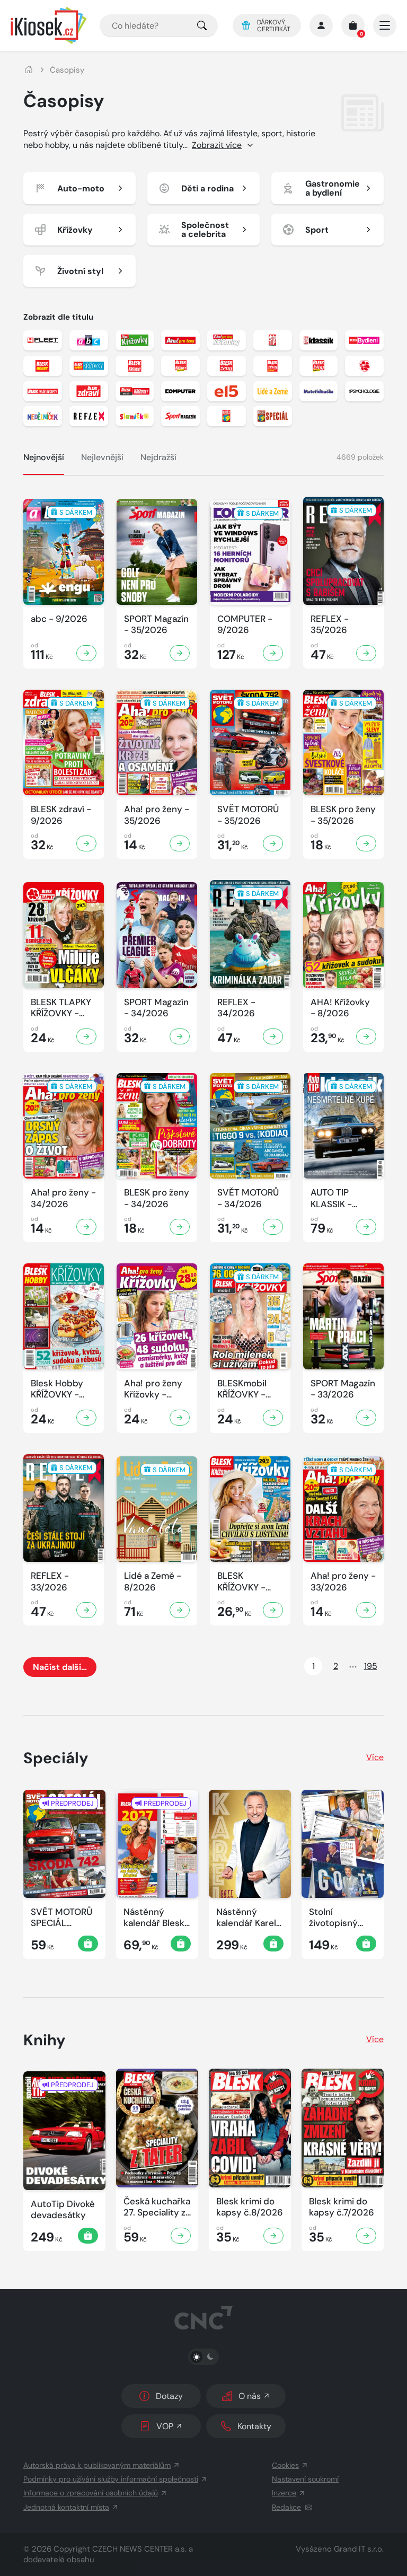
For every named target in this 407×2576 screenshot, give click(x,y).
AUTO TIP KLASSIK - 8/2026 (331, 1198)
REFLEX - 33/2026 (50, 1581)
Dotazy (169, 2396)
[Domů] (29, 70)
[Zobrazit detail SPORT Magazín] (180, 653)
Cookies (285, 2465)
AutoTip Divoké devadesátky (63, 2210)
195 (371, 1666)
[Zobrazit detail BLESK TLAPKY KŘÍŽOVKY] (86, 1036)
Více (375, 1757)
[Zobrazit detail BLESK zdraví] (86, 843)
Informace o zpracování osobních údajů (91, 2493)
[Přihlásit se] (321, 25)
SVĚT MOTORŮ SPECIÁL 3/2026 (61, 1918)
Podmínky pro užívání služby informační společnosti (111, 2479)
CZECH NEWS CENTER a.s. (139, 2549)
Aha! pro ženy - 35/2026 (157, 815)
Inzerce (284, 2493)
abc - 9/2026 (59, 619)
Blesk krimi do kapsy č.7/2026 (342, 2207)
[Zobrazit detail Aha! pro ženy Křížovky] (180, 1418)
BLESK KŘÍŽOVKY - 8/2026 (241, 1582)
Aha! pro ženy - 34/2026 (63, 1198)
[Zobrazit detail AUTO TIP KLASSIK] (366, 1227)
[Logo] (49, 25)
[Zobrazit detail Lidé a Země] (180, 1610)
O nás (250, 2396)
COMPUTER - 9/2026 (245, 625)
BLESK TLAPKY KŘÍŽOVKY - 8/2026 (61, 1008)
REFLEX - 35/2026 (330, 625)
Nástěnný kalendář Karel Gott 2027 (246, 1918)
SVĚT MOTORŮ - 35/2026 (248, 815)
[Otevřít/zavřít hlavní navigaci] (385, 25)
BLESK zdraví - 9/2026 (61, 815)
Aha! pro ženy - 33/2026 (343, 1581)
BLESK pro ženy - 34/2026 (157, 1198)
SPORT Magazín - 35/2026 (156, 625)
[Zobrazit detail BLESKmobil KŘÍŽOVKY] (273, 1418)
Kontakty (254, 2426)
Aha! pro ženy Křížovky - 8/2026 (153, 1389)
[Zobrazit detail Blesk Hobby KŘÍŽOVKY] (86, 1418)
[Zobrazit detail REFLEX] (366, 653)
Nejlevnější (102, 457)
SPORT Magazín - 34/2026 (156, 1008)
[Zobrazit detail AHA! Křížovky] (366, 1036)
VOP (165, 2426)
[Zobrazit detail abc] (86, 653)
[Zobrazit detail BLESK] (181, 2236)
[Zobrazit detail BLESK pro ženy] (366, 843)
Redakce (286, 2507)
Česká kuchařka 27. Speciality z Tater (157, 2207)
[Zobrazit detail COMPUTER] (273, 653)
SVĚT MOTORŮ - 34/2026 (248, 1198)
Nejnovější (44, 457)
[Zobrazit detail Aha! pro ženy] (180, 843)
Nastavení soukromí (305, 2479)
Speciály (56, 1758)
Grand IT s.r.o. (359, 2549)
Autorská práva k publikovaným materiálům (97, 2465)
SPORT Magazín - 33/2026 (343, 1389)
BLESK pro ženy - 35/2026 (343, 815)
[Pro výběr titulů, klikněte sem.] (202, 26)
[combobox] (159, 26)
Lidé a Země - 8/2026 (153, 1581)
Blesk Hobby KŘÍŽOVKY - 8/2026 (57, 1389)
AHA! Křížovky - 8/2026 (340, 1008)
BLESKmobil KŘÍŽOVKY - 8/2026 (242, 1389)
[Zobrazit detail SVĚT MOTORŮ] (273, 843)
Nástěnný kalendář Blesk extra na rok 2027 (154, 1918)
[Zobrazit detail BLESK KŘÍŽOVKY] (273, 1610)
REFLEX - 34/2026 (236, 1008)
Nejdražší (158, 457)
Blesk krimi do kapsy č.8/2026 (250, 2207)
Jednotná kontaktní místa (66, 2507)
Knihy (45, 2040)
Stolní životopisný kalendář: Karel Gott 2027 (340, 1918)
